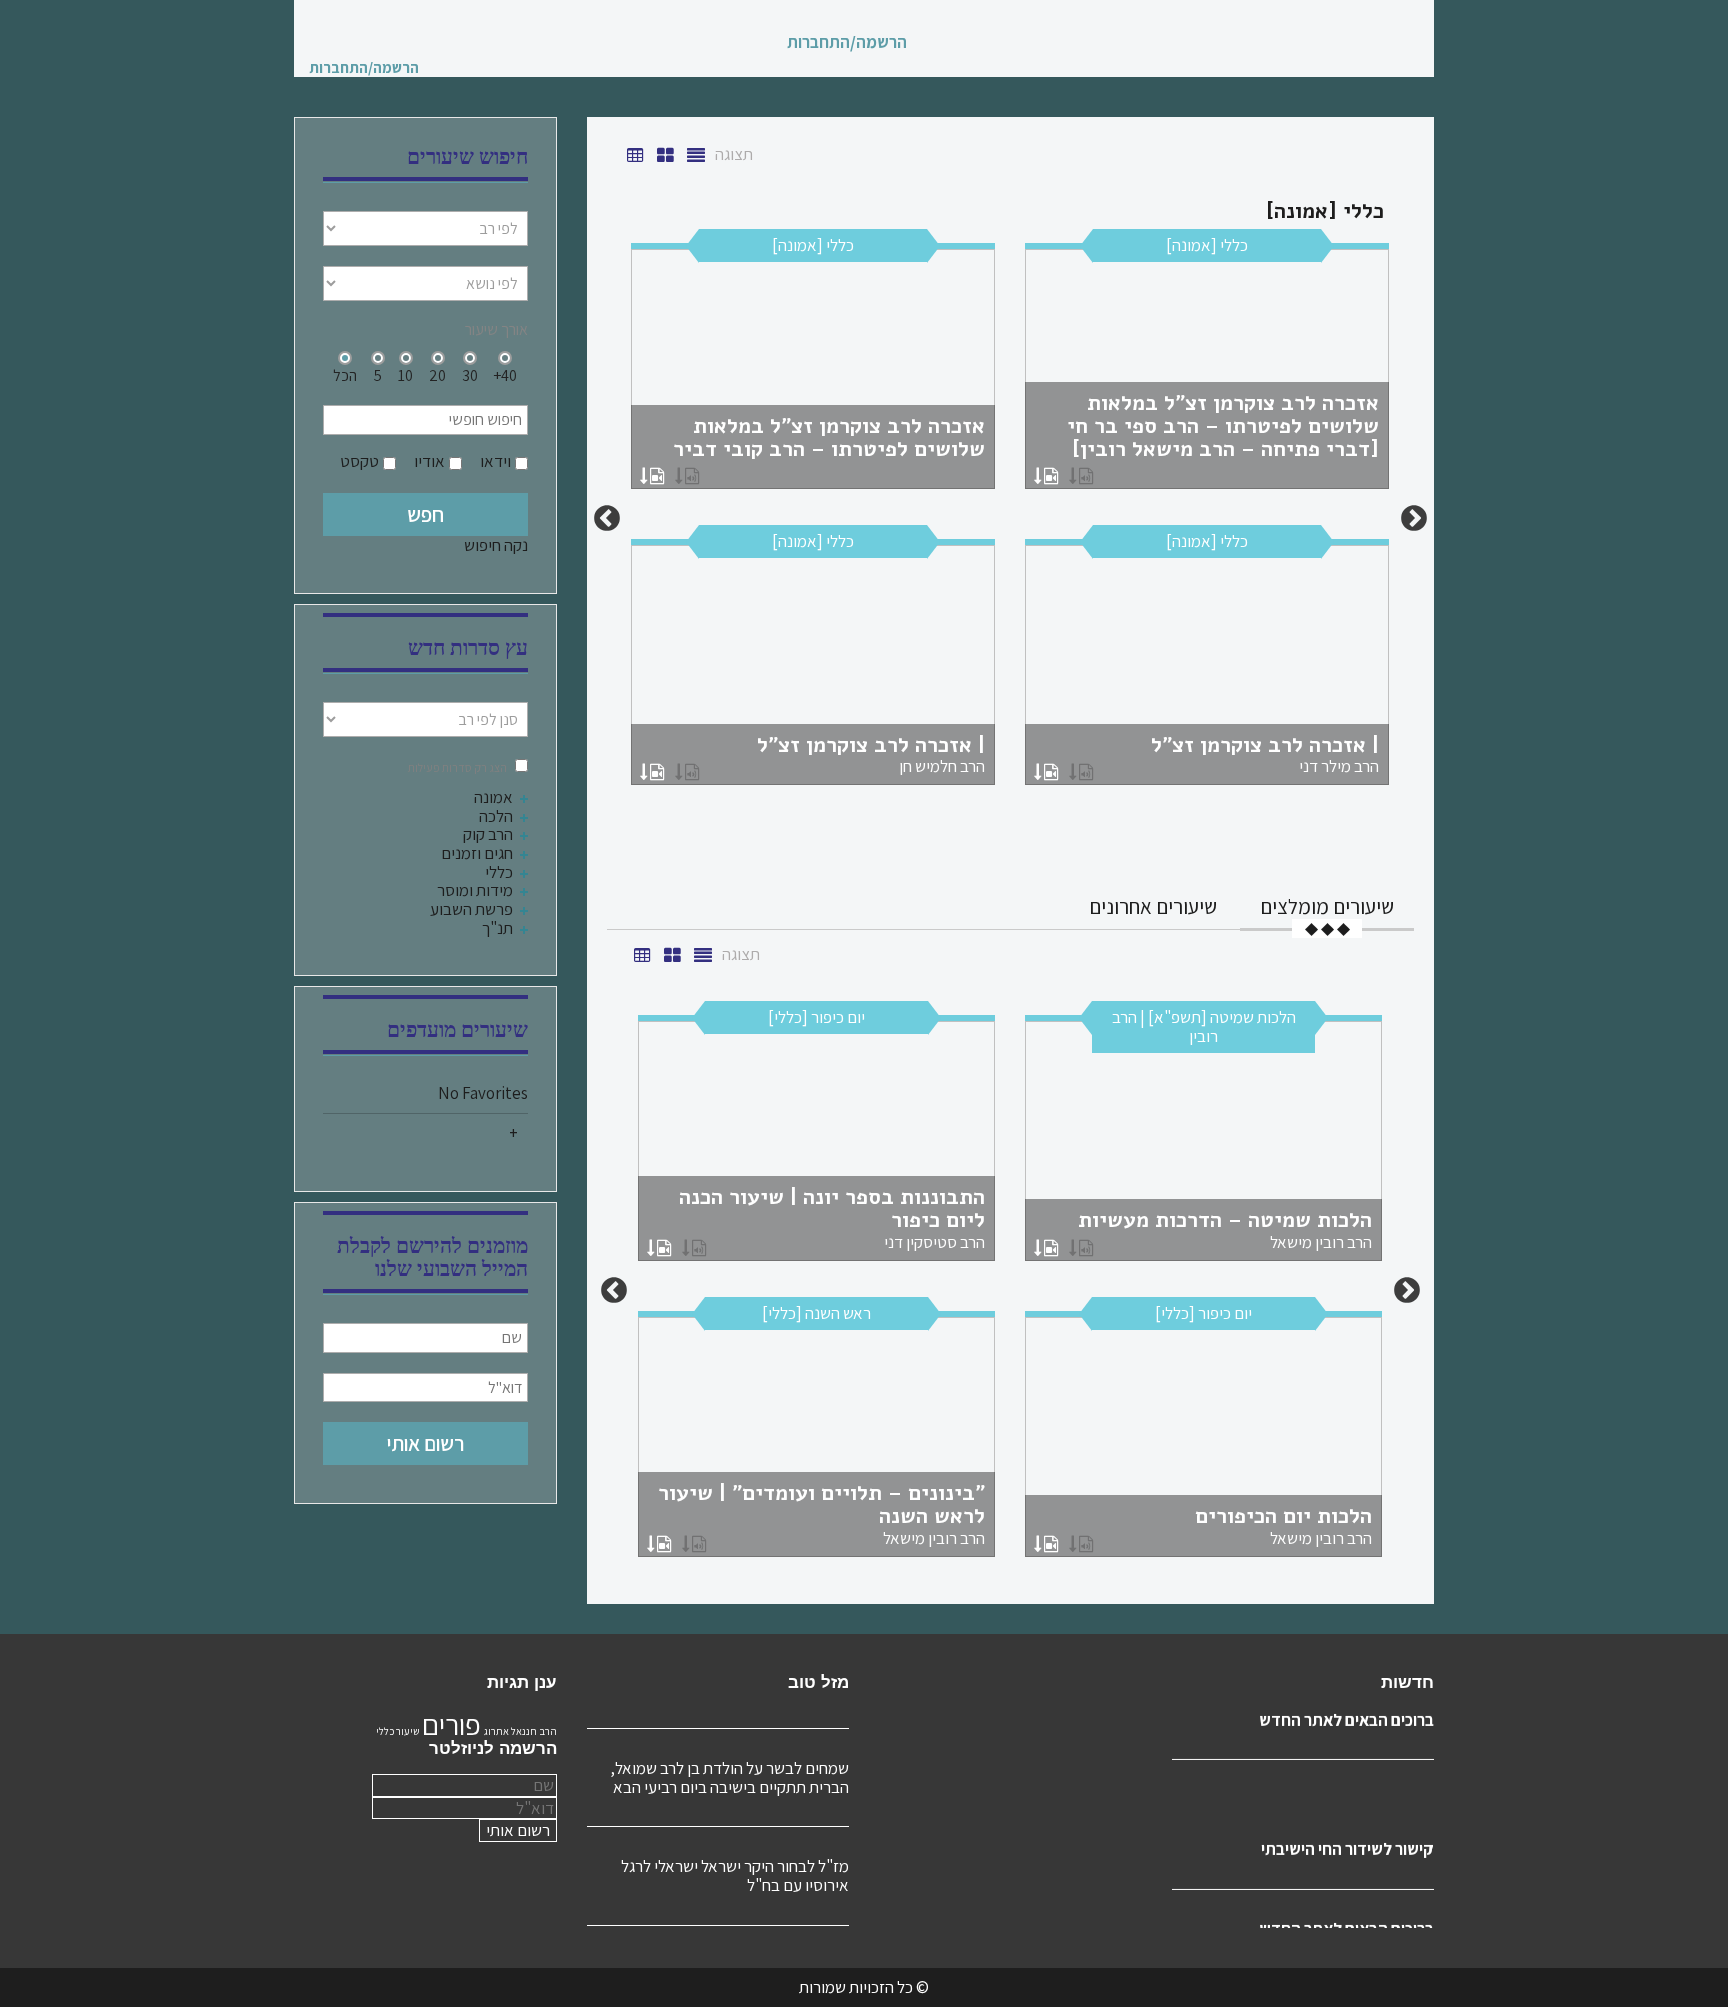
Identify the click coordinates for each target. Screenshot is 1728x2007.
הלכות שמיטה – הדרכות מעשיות (1225, 1229)
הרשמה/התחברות (847, 43)
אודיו (429, 461)
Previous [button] (1414, 519)
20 (437, 375)
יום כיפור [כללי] (816, 1017)
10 (405, 375)
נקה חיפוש (496, 545)
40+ (505, 375)
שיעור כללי (397, 1731)
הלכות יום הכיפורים (1283, 1525)
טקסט (359, 461)
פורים (451, 1724)
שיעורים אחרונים (1153, 906)
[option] (1010, 519)
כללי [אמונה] (1207, 245)
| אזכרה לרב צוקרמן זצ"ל (1265, 754)
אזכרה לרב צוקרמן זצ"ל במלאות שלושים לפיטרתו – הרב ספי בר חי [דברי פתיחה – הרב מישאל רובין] (1223, 426)
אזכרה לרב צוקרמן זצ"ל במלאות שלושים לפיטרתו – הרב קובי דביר (829, 437)
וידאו (495, 461)
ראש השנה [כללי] (816, 1313)
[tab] (1327, 906)
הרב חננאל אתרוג (520, 1731)
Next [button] (607, 519)
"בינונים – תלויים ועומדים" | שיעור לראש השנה (821, 1513)
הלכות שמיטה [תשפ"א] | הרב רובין (1204, 1026)
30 (470, 375)
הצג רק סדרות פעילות (457, 767)
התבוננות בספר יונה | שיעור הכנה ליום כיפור (832, 1217)
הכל (345, 375)
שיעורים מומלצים (1327, 906)
